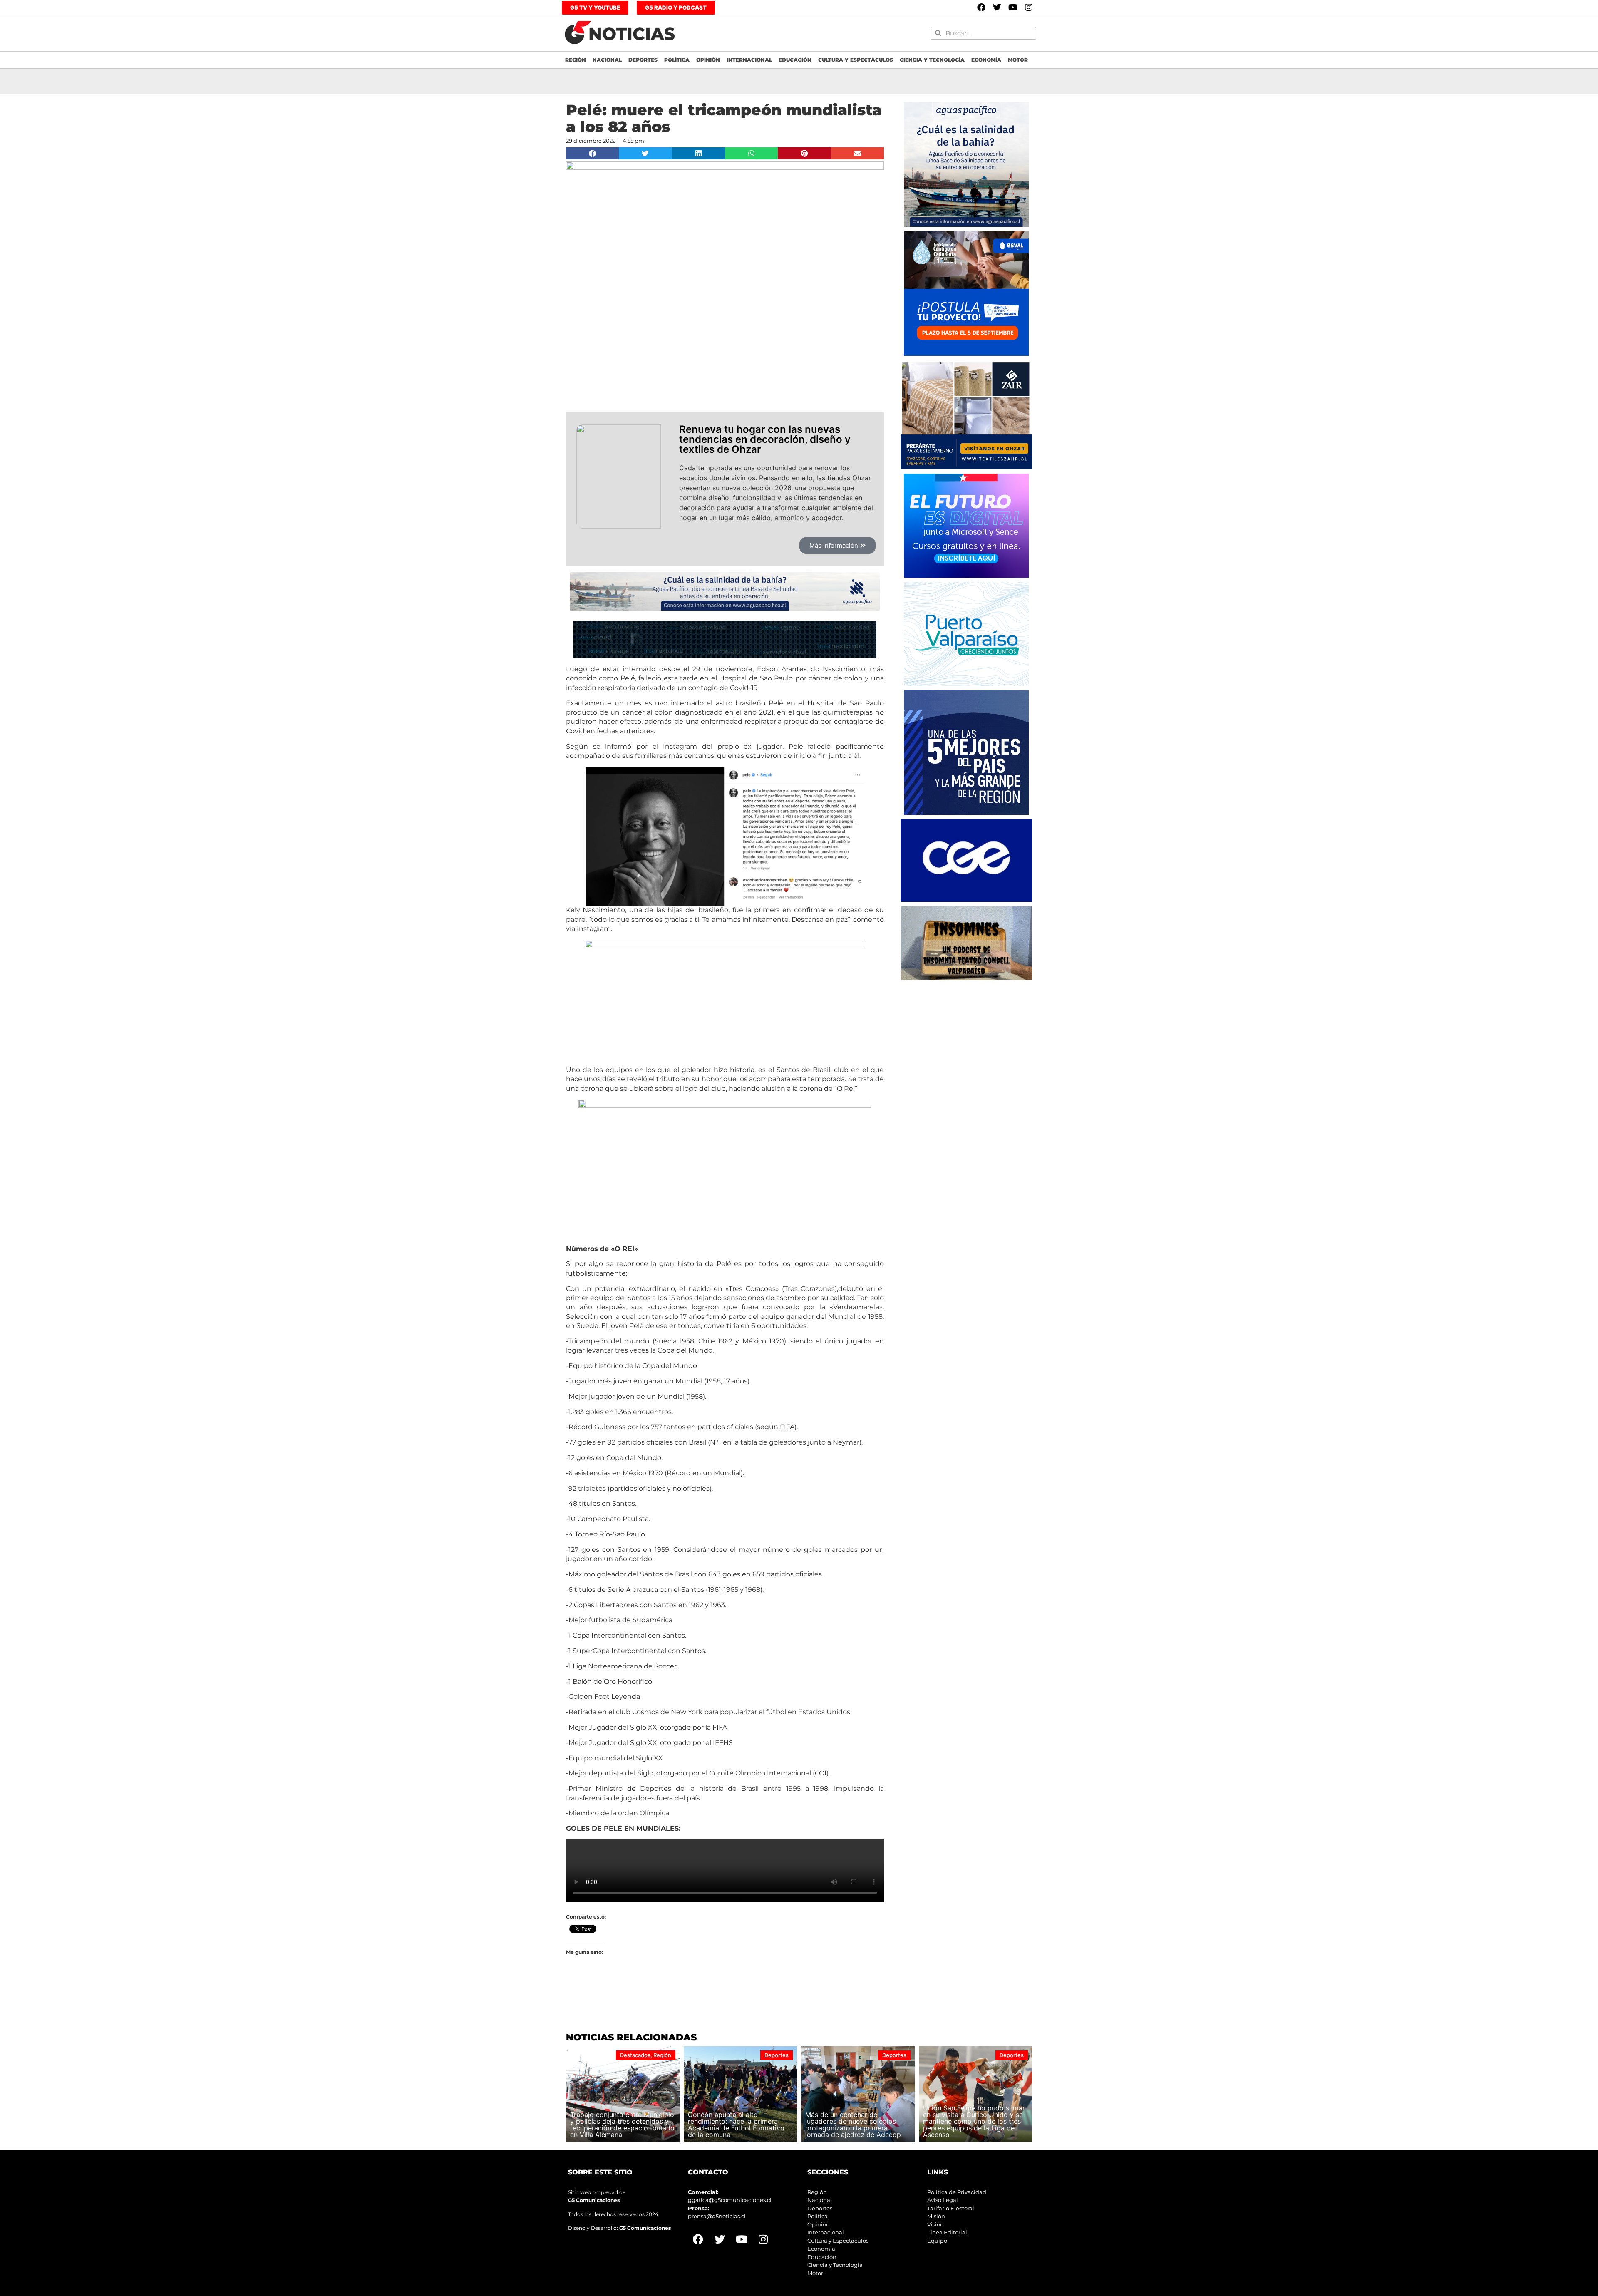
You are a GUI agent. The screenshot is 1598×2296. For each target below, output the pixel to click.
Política (677, 60)
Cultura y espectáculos (856, 60)
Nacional (607, 60)
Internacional (749, 60)
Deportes (643, 60)
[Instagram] (1029, 7)
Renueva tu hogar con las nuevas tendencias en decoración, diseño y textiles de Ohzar (765, 439)
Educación (795, 60)
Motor (1018, 60)
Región (576, 60)
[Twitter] (997, 7)
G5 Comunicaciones (594, 2200)
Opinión (708, 60)
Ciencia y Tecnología (932, 60)
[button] (592, 153)
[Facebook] (981, 7)
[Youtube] (1013, 7)
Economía (986, 60)
